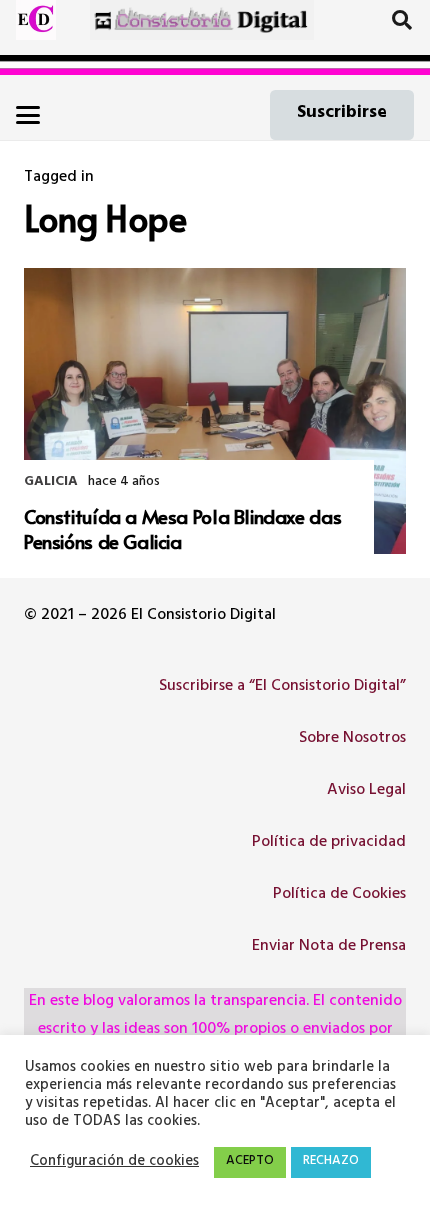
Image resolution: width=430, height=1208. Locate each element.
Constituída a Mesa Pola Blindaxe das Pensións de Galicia (182, 528)
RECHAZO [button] (331, 1162)
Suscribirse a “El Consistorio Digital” (282, 687)
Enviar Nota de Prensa (329, 947)
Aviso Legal (366, 791)
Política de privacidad (329, 843)
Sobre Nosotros (352, 739)
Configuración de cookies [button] (114, 1163)
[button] (402, 20)
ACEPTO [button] (250, 1162)
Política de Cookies (339, 895)
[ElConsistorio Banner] (202, 20)
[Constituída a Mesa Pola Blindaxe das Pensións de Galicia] (215, 411)
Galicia (51, 482)
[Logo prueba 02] (36, 20)
